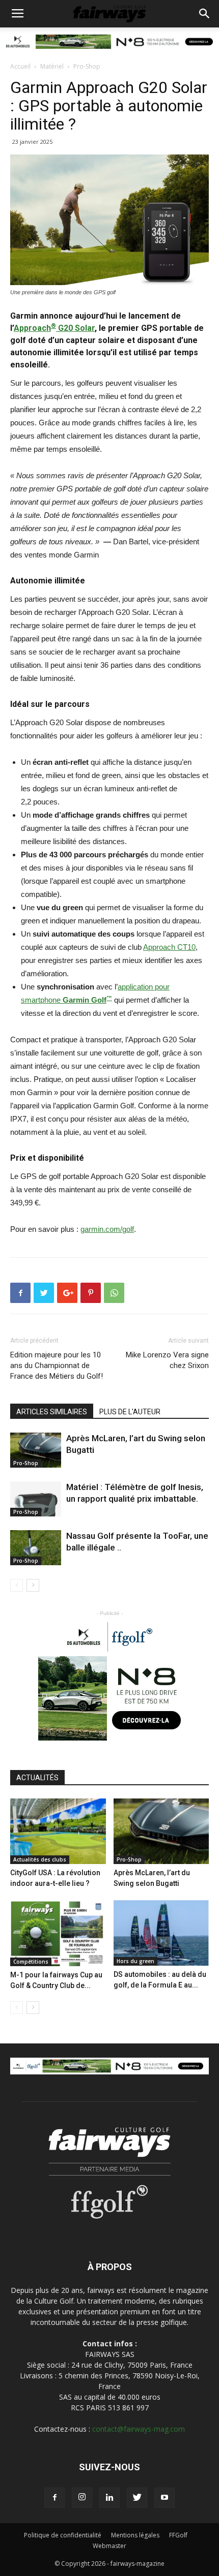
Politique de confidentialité (63, 2535)
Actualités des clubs (40, 1859)
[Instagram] (82, 2498)
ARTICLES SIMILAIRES (52, 1412)
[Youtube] (165, 2498)
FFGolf (178, 2535)
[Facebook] (54, 2498)
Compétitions (31, 1962)
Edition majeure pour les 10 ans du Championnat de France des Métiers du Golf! (57, 1365)
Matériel (52, 66)
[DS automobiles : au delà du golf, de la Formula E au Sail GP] (161, 1933)
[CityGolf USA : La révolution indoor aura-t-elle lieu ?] (58, 1831)
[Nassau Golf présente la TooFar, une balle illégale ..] (36, 1548)
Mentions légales (135, 2535)
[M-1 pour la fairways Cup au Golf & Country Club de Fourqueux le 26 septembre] (58, 1933)
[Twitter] (137, 2498)
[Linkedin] (109, 2498)
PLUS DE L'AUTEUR (130, 1412)
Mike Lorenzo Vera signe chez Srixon (167, 1360)
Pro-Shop (87, 66)
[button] (205, 14)
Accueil (20, 66)
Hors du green (135, 1961)
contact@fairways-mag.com (139, 2429)
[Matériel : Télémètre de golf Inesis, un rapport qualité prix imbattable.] (36, 1499)
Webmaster (109, 2546)
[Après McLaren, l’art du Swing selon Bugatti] (36, 1450)
